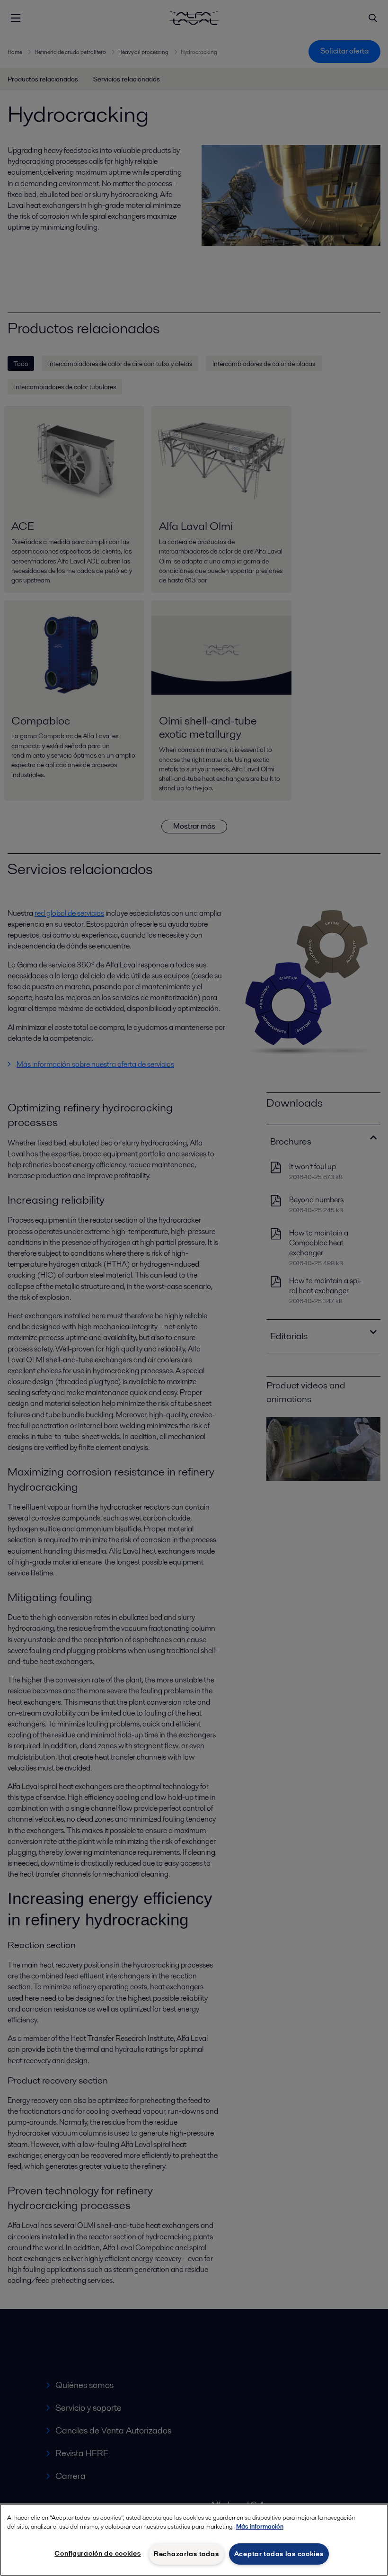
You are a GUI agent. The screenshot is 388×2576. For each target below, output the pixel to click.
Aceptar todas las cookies (279, 2554)
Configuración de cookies (97, 2553)
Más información (260, 2527)
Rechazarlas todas (186, 2554)
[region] (194, 2540)
